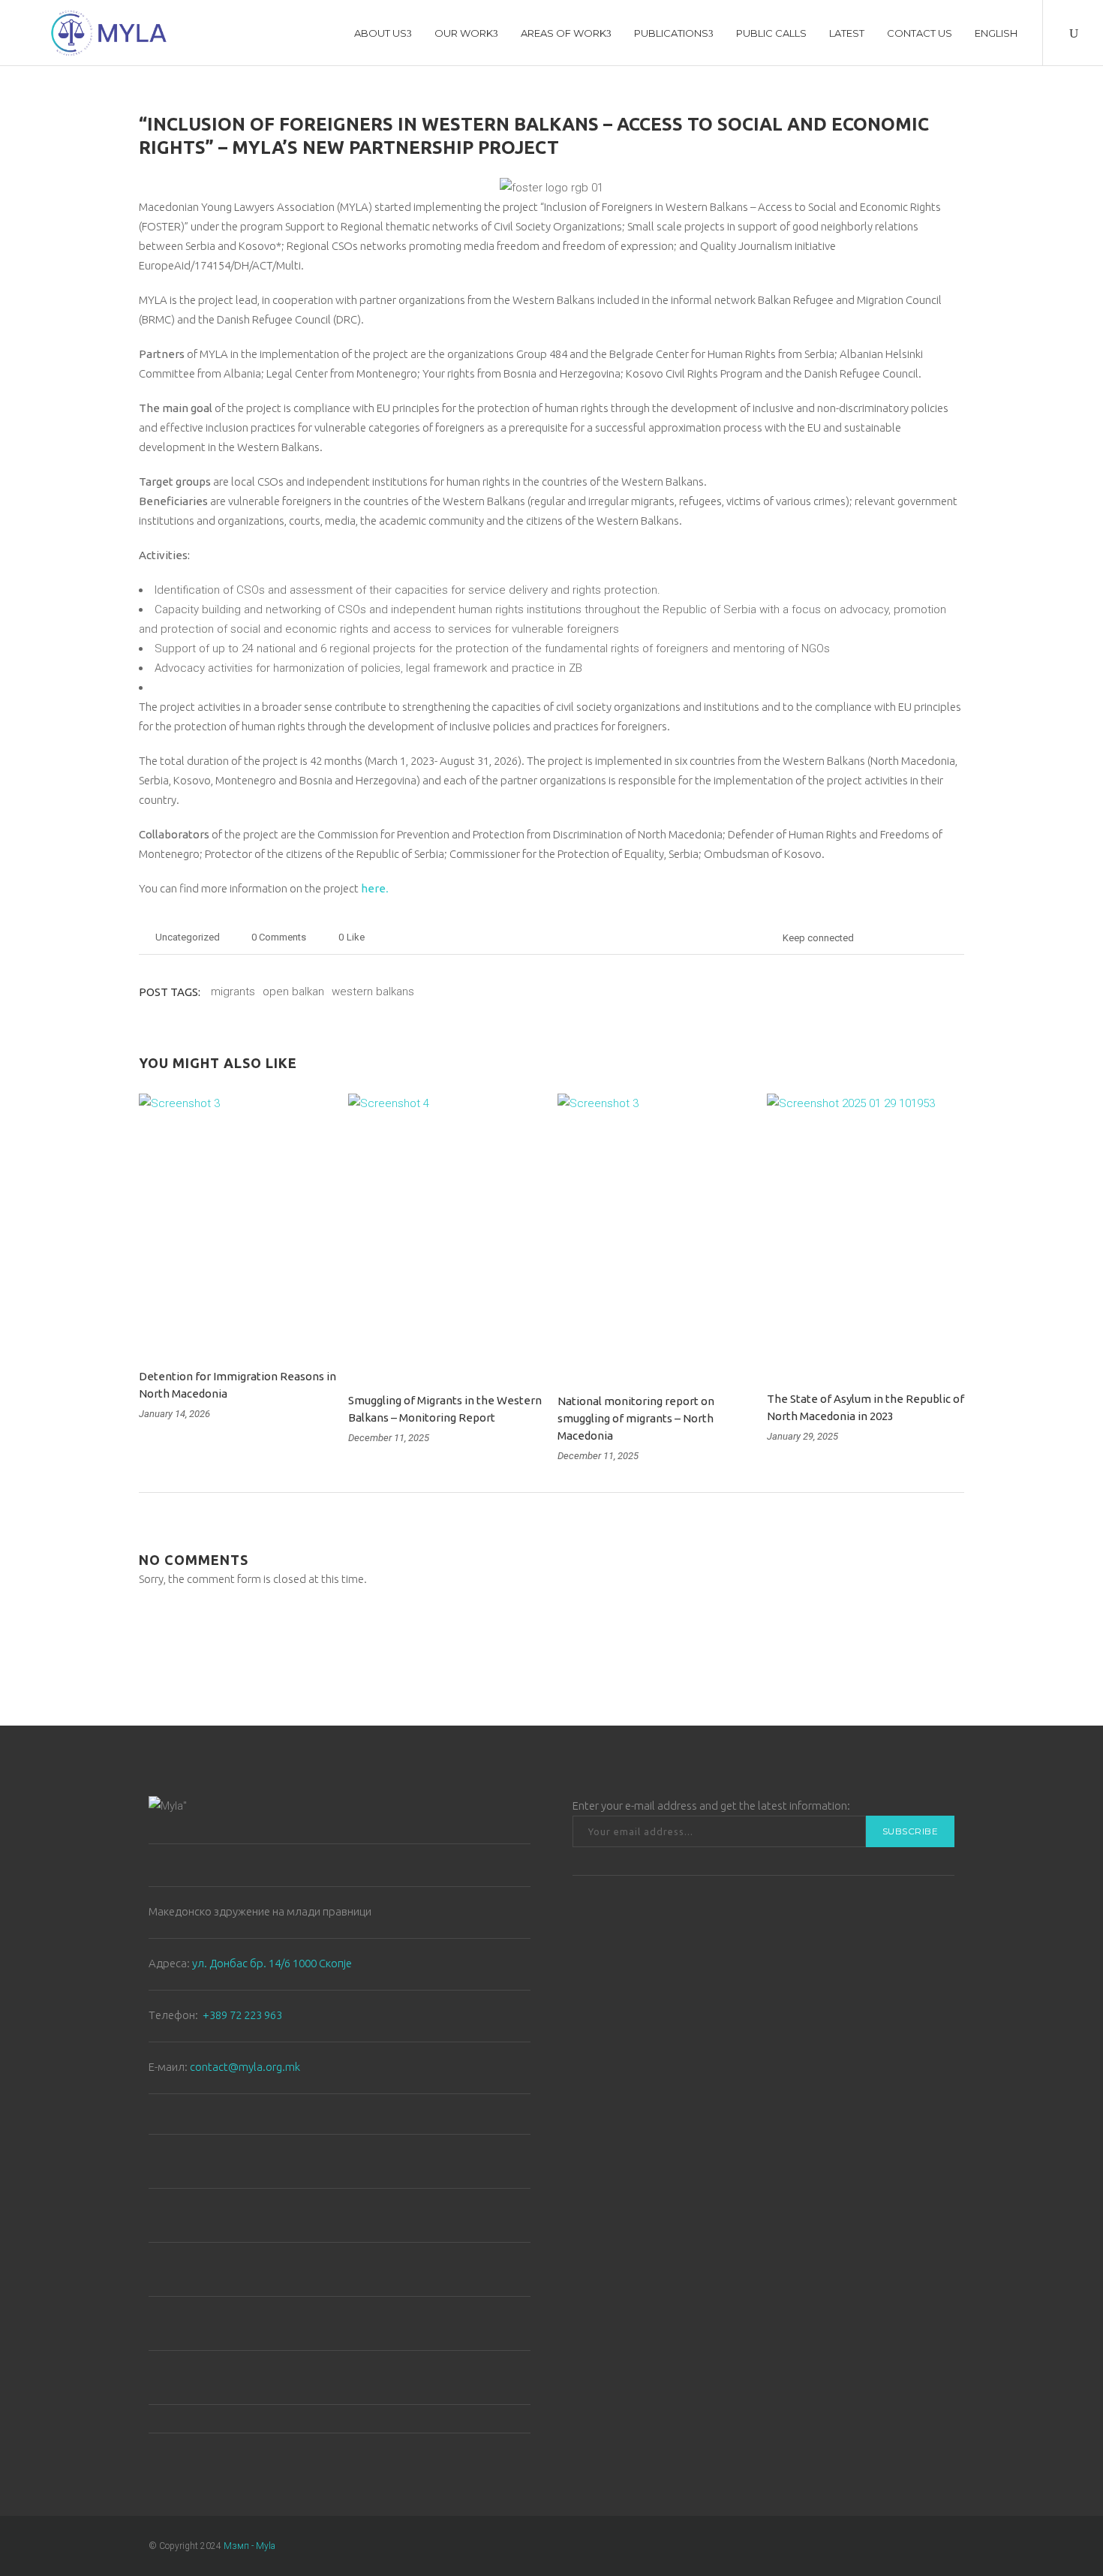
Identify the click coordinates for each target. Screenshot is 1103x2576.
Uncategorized (188, 937)
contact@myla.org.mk (245, 2067)
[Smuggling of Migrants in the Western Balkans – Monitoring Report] (447, 1234)
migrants (233, 992)
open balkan (293, 992)
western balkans (373, 992)
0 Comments (279, 937)
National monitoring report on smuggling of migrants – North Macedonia (636, 1418)
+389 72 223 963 (242, 2015)
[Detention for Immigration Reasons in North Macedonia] (237, 1222)
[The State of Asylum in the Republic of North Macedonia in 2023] (866, 1233)
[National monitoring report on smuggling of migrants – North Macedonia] (656, 1234)
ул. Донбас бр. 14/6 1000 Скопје (272, 1963)
